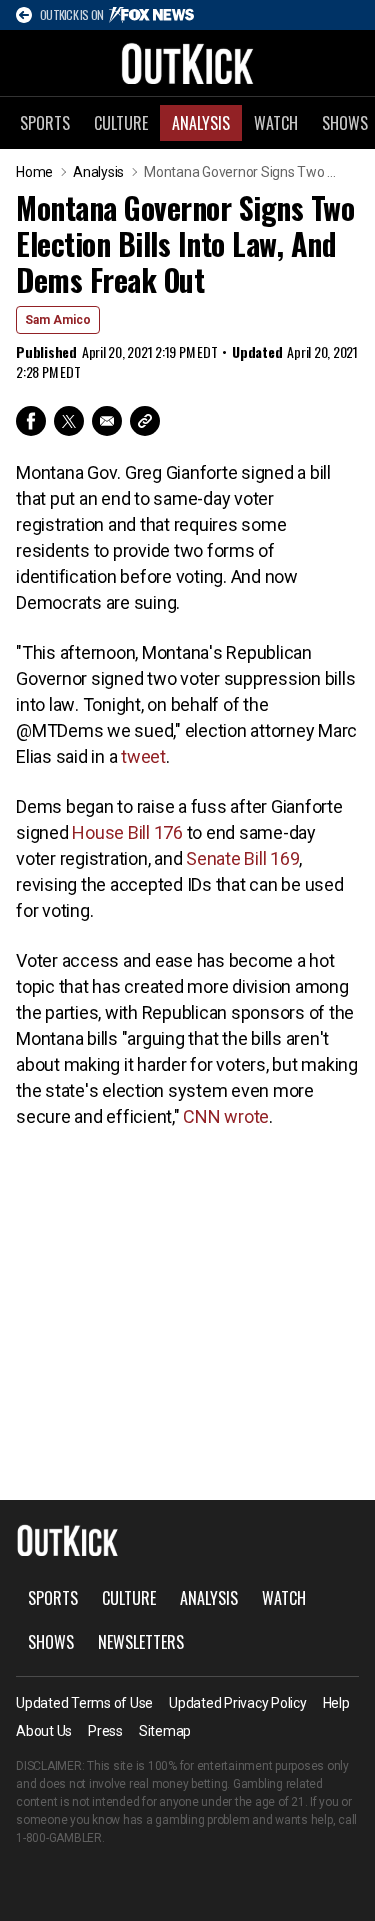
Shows (51, 1642)
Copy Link (145, 421)
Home (34, 172)
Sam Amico (58, 320)
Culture (121, 123)
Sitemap (165, 1731)
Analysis (201, 123)
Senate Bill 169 (242, 858)
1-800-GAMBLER (59, 1838)
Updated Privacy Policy (238, 1703)
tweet (143, 756)
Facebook (31, 421)
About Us (44, 1731)
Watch (276, 123)
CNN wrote (226, 1116)
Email (107, 421)
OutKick (188, 63)
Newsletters (141, 1642)
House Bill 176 (127, 832)
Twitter (69, 421)
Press (105, 1731)
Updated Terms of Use (84, 1703)
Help (336, 1703)
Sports (45, 123)
